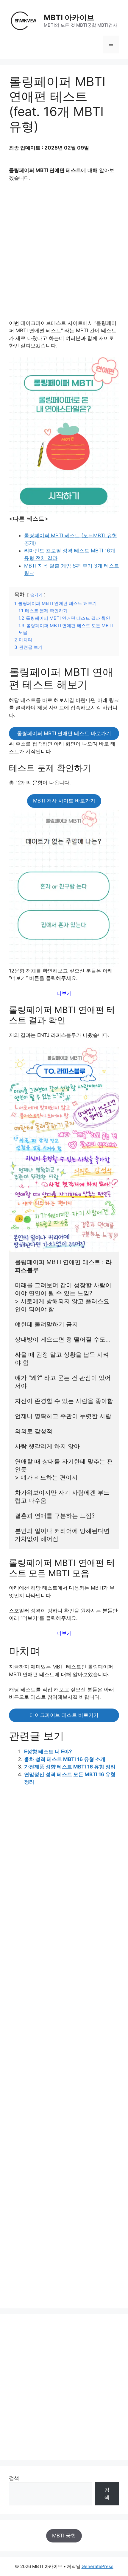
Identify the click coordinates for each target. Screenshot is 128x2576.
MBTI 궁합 (64, 2536)
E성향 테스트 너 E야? (48, 1752)
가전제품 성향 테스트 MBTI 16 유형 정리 (70, 1767)
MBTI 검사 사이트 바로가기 (64, 801)
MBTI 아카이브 (69, 18)
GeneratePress (97, 2566)
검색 (14, 2478)
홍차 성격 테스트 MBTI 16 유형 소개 (65, 1759)
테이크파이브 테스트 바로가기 (64, 1715)
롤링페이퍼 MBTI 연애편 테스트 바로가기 (64, 733)
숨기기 (36, 595)
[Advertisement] (64, 253)
